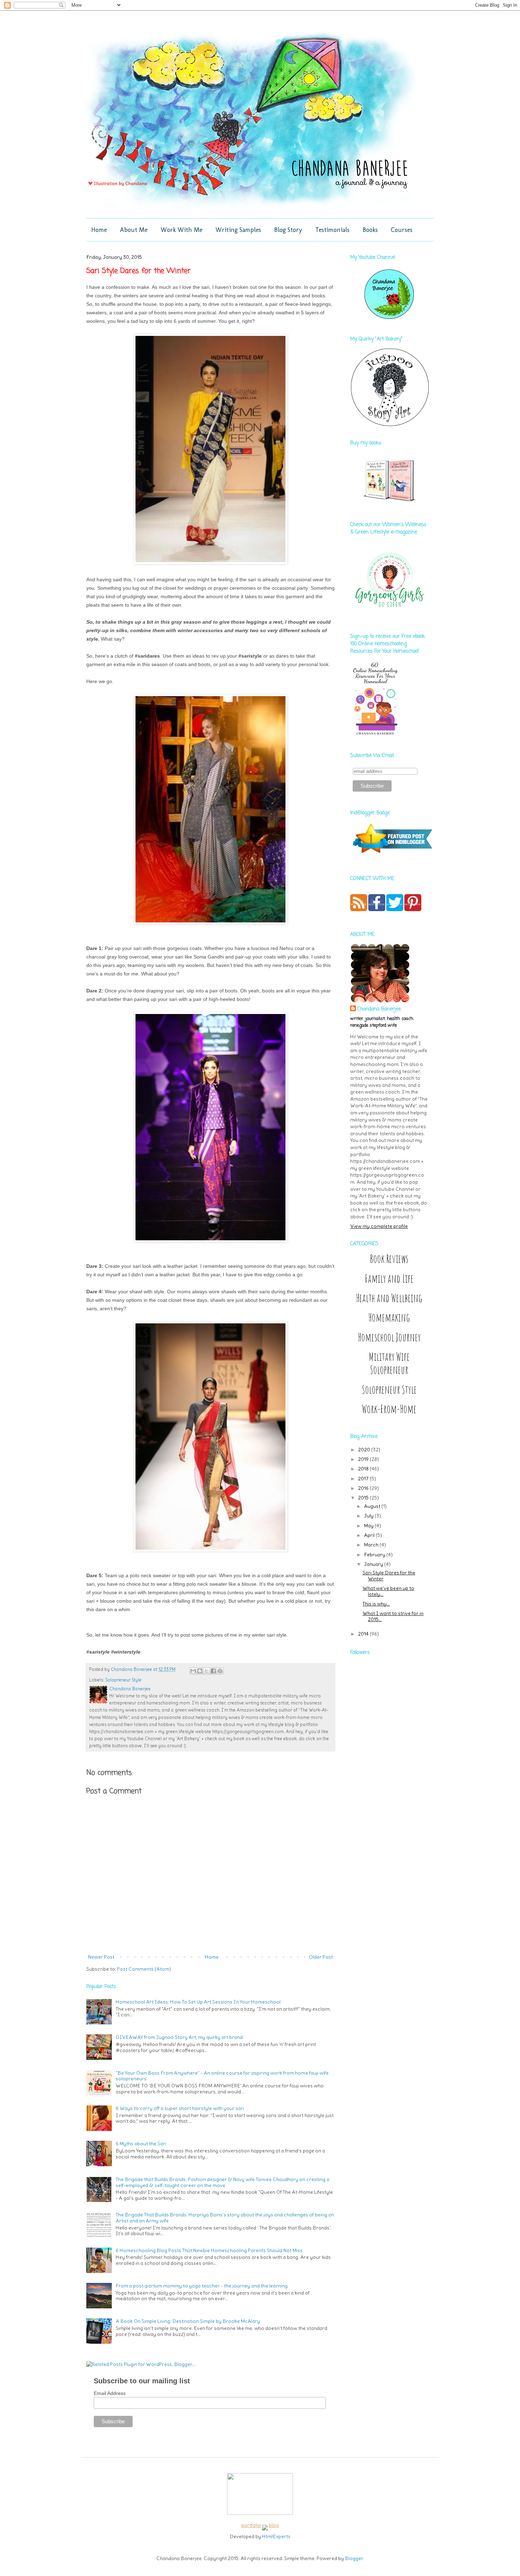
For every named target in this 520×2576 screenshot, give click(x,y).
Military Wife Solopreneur (389, 1363)
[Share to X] (207, 1671)
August (373, 1506)
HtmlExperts (276, 2536)
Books (370, 230)
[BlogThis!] (200, 1671)
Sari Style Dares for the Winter (389, 1576)
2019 (364, 1459)
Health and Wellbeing (389, 1298)
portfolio (251, 2525)
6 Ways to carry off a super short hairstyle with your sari (180, 2108)
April (370, 1535)
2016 (364, 1488)
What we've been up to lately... (388, 1591)
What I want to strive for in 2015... (393, 1616)
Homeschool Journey (389, 1337)
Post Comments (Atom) (144, 1969)
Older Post (321, 1957)
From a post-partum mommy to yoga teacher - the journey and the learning (202, 2286)
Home (99, 230)
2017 (364, 1479)
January (374, 1564)
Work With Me (181, 230)
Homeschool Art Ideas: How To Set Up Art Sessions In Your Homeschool (198, 2002)
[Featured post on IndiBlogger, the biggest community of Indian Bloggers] (392, 854)
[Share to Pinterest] (220, 1671)
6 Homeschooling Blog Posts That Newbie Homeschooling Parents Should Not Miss (209, 2250)
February (375, 1555)
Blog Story (288, 230)
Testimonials (332, 230)
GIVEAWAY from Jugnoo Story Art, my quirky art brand (179, 2037)
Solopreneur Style (123, 1680)
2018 (364, 1469)
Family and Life (389, 1279)
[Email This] (193, 1671)
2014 (364, 1634)
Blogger (354, 2558)
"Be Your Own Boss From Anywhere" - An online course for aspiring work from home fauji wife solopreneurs (222, 2076)
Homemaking (389, 1318)
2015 (364, 1498)
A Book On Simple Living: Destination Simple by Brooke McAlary (188, 2321)
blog (274, 2525)
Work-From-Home (389, 1409)
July (369, 1516)
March (372, 1545)
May (369, 1526)
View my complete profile (379, 1226)
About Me (134, 230)
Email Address (110, 2393)
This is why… (376, 1604)
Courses (402, 230)
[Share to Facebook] (213, 1671)
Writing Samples (238, 230)
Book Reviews (389, 1259)
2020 (365, 1450)
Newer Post (101, 1957)
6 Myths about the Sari (141, 2144)
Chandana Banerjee (379, 1009)
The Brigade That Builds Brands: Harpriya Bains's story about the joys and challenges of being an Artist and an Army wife (225, 2218)
